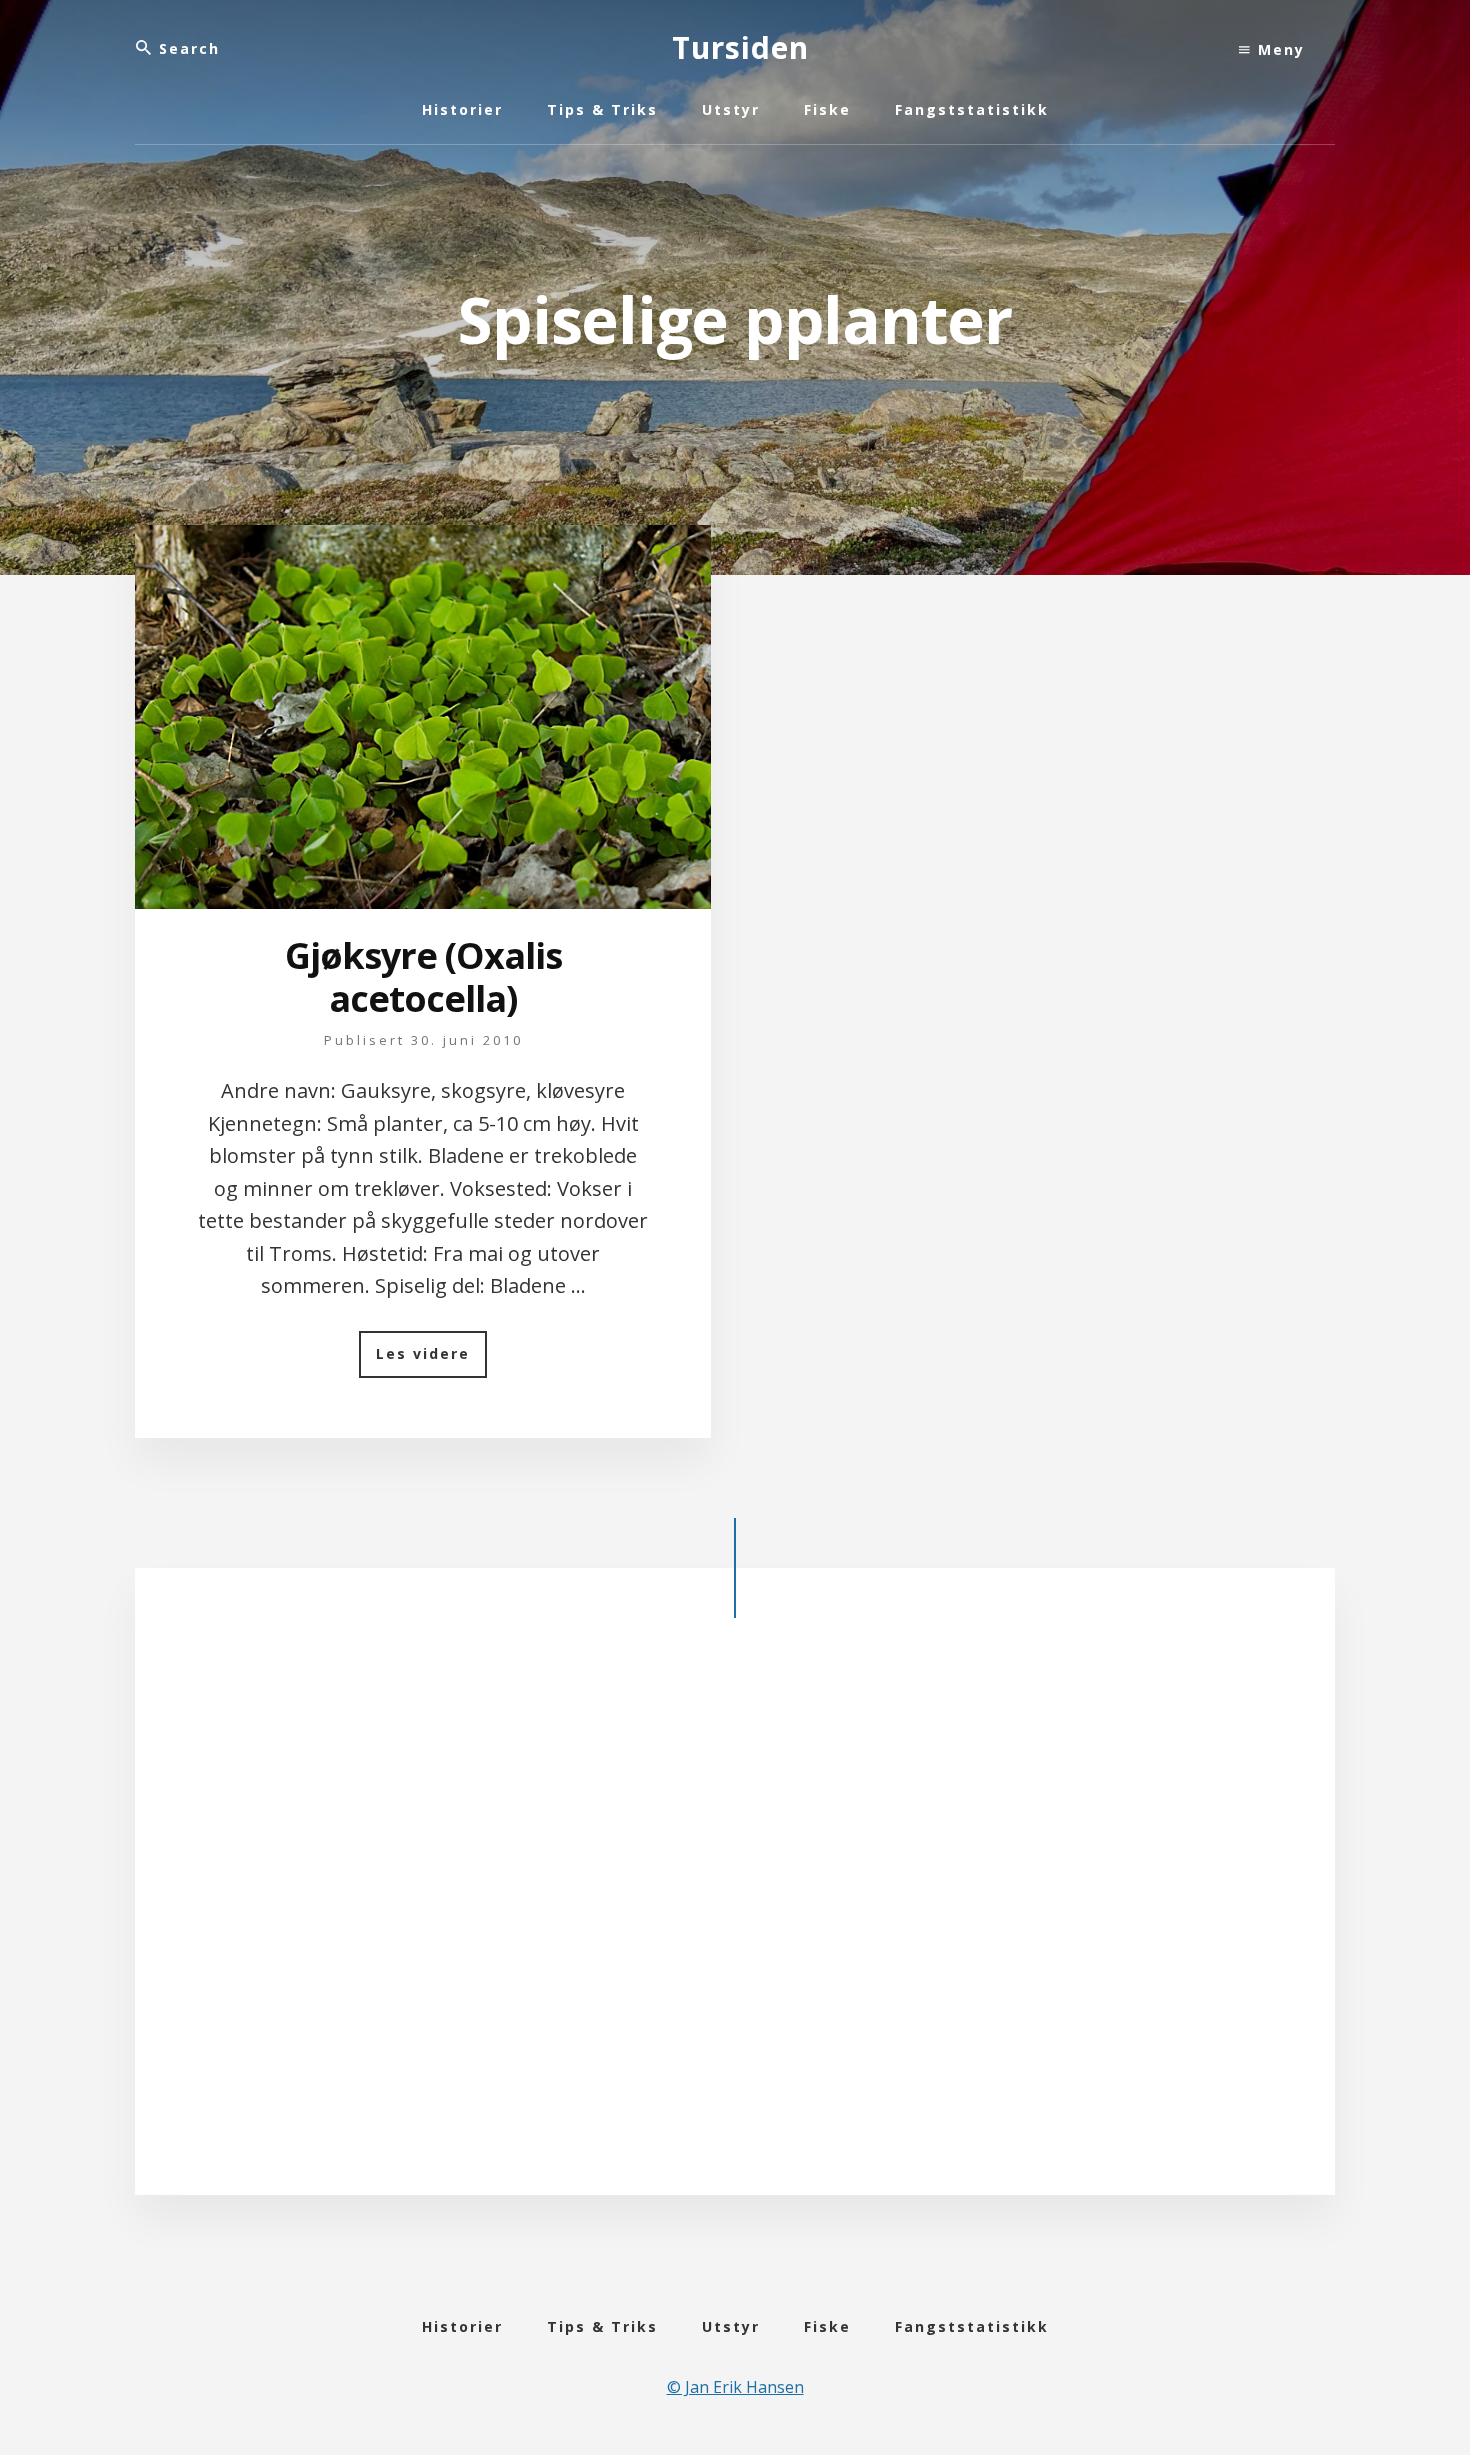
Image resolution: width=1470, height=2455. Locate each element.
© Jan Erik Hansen (735, 2387)
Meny (1278, 49)
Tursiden (740, 47)
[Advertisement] (735, 1923)
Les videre (431, 1360)
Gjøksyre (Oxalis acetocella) (423, 977)
